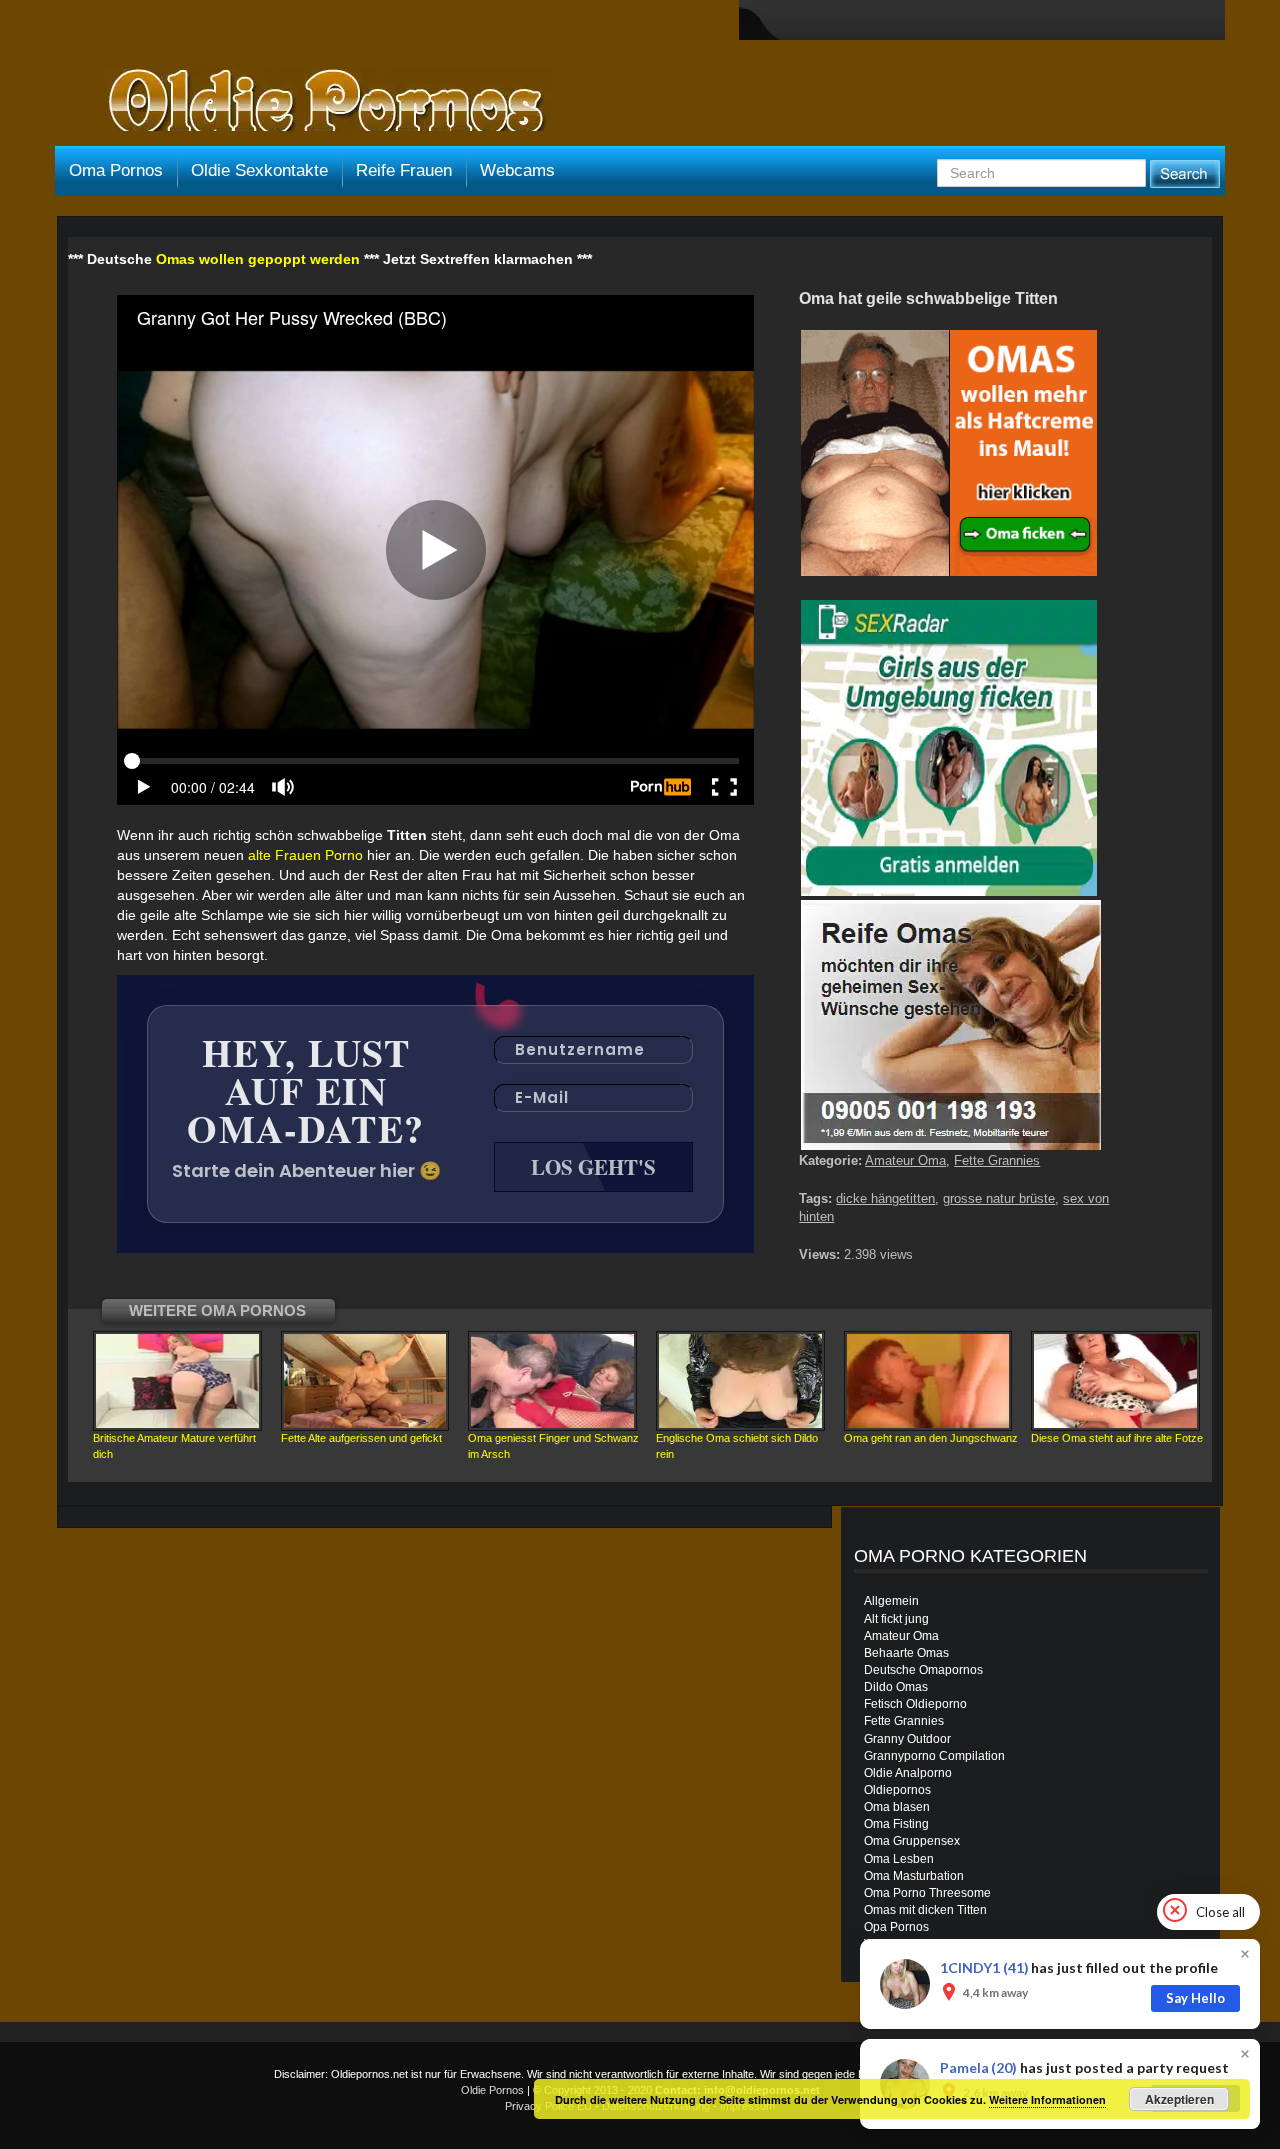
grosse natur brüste (999, 1198)
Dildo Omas (896, 1687)
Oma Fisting (896, 1824)
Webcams (517, 170)
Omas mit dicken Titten (925, 1910)
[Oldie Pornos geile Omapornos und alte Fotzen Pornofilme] (318, 102)
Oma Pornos (116, 170)
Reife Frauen (404, 170)
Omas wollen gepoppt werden (258, 259)
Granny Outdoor (907, 1739)
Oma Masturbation (914, 1876)
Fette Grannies (997, 1160)
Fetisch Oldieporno (915, 1704)
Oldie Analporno (908, 1773)
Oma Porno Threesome (927, 1893)
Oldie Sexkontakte (259, 170)
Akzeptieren (1179, 2099)
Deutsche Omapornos (923, 1670)
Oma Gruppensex (912, 1841)
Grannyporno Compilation (934, 1756)
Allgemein (891, 1601)
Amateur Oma (905, 1160)
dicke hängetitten (885, 1198)
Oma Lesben (899, 1859)
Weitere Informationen (1047, 2099)
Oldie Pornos (492, 2090)
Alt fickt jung (896, 1619)
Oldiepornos (897, 1790)
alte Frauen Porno (305, 855)
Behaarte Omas (906, 1653)
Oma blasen (897, 1807)
